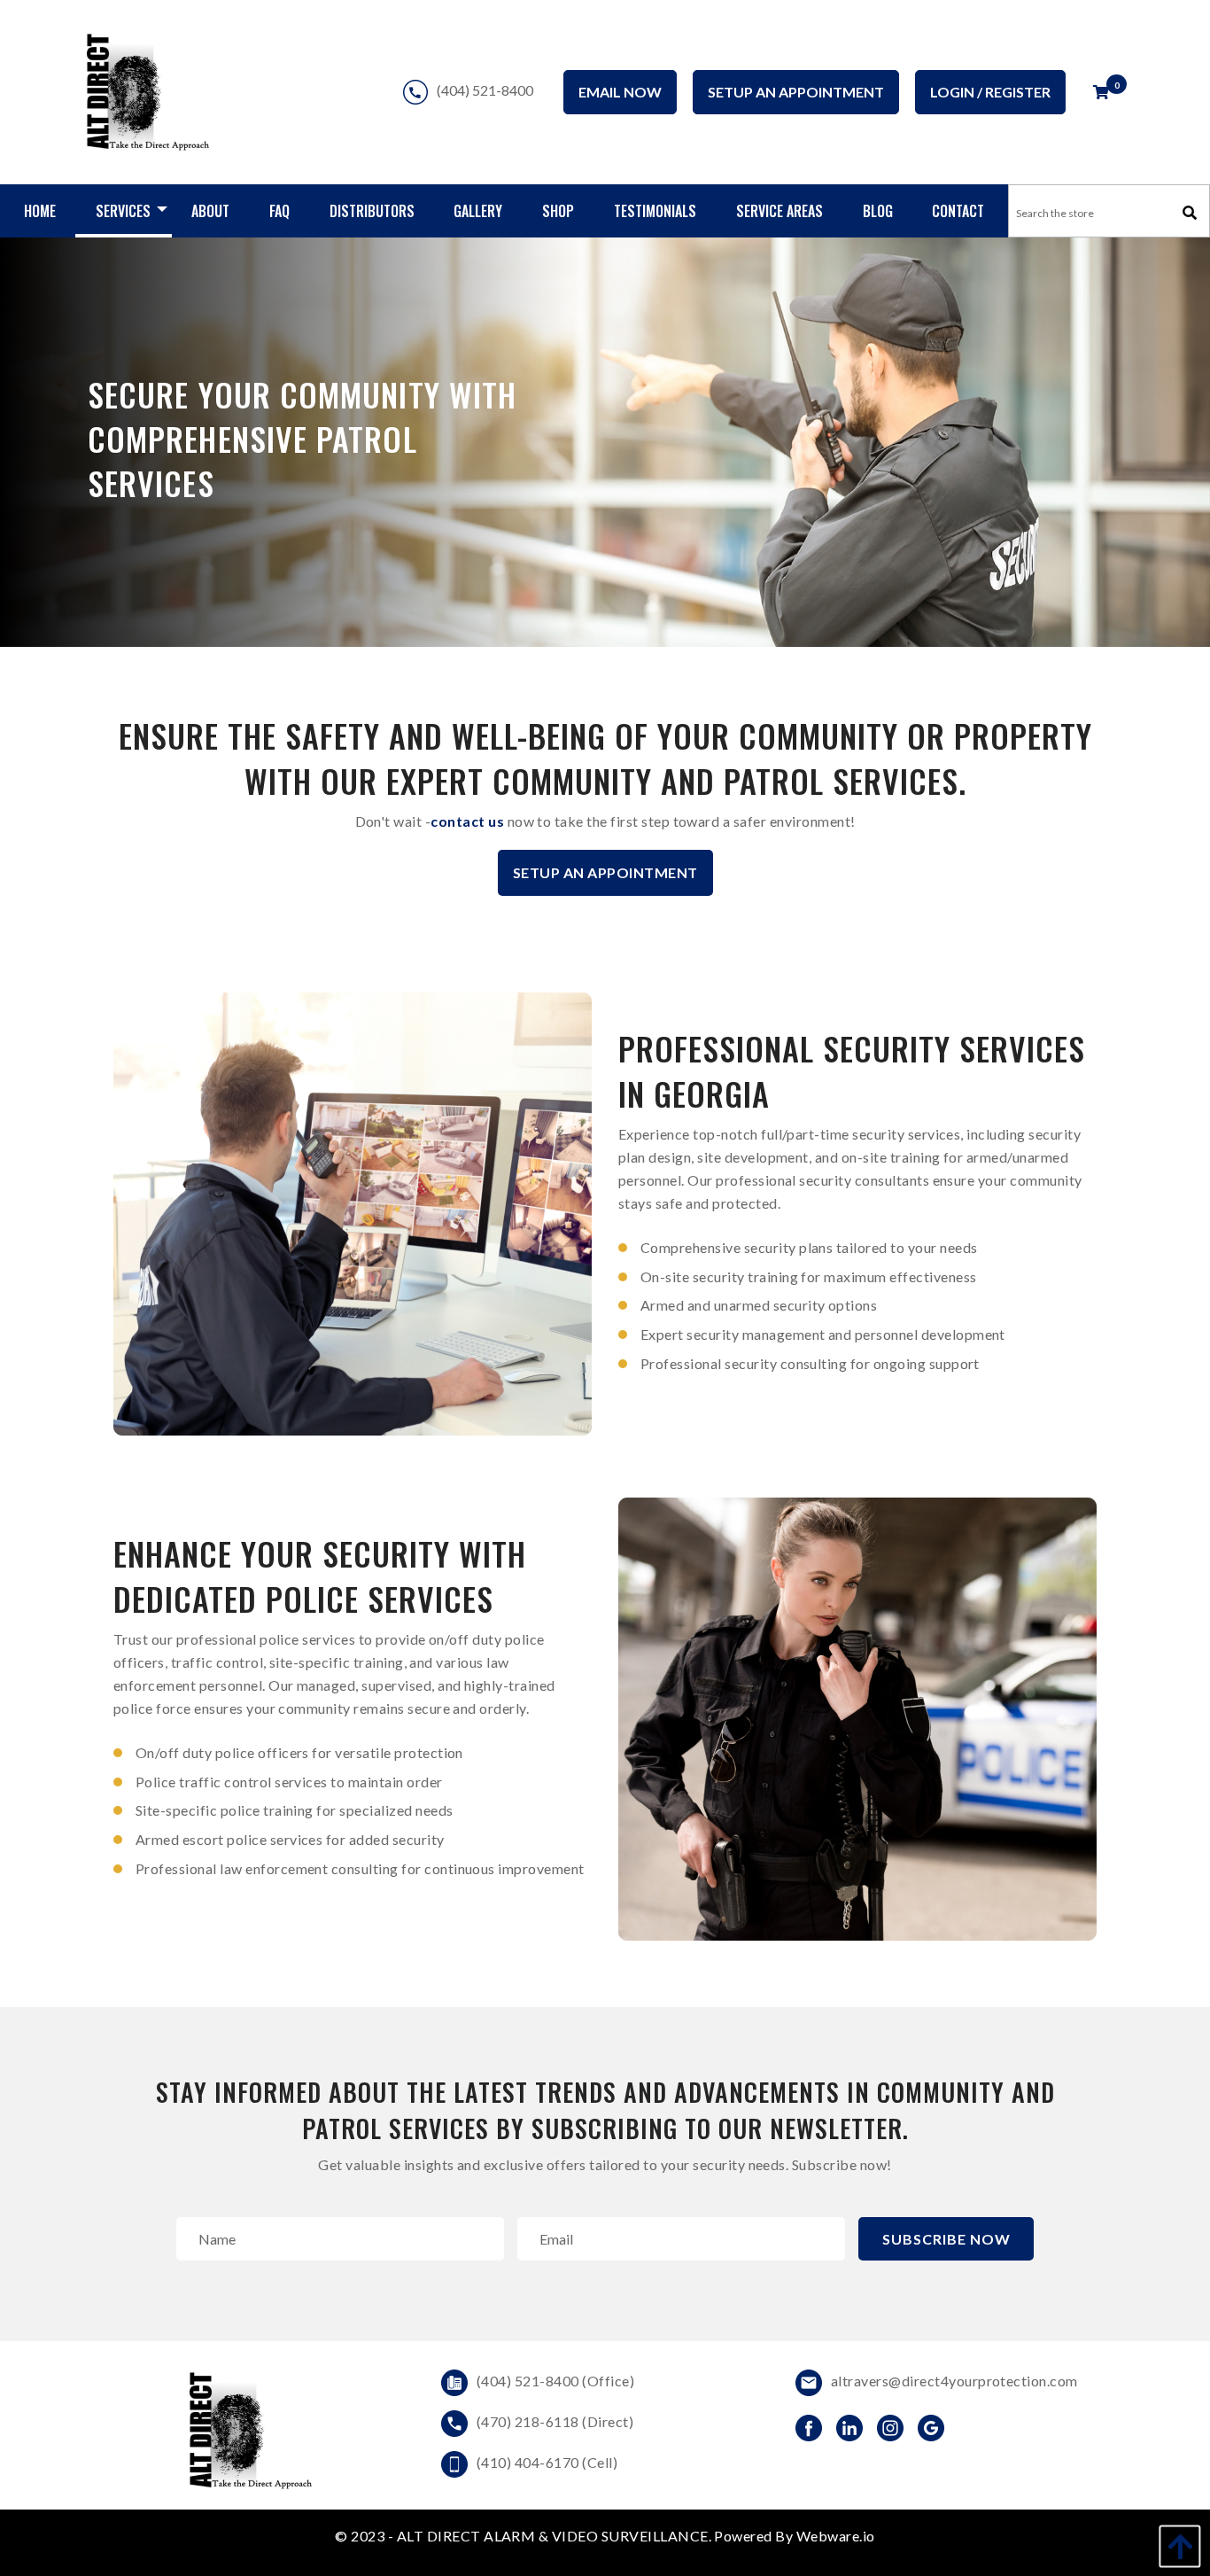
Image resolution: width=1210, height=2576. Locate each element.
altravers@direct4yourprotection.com (954, 2381)
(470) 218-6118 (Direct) (555, 2421)
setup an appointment (796, 92)
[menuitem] (40, 211)
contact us (467, 821)
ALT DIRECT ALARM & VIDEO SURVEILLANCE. (556, 2536)
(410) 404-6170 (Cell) (547, 2462)
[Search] (1190, 213)
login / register (990, 92)
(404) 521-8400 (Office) (555, 2381)
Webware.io (836, 2536)
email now (620, 92)
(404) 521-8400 (485, 88)
